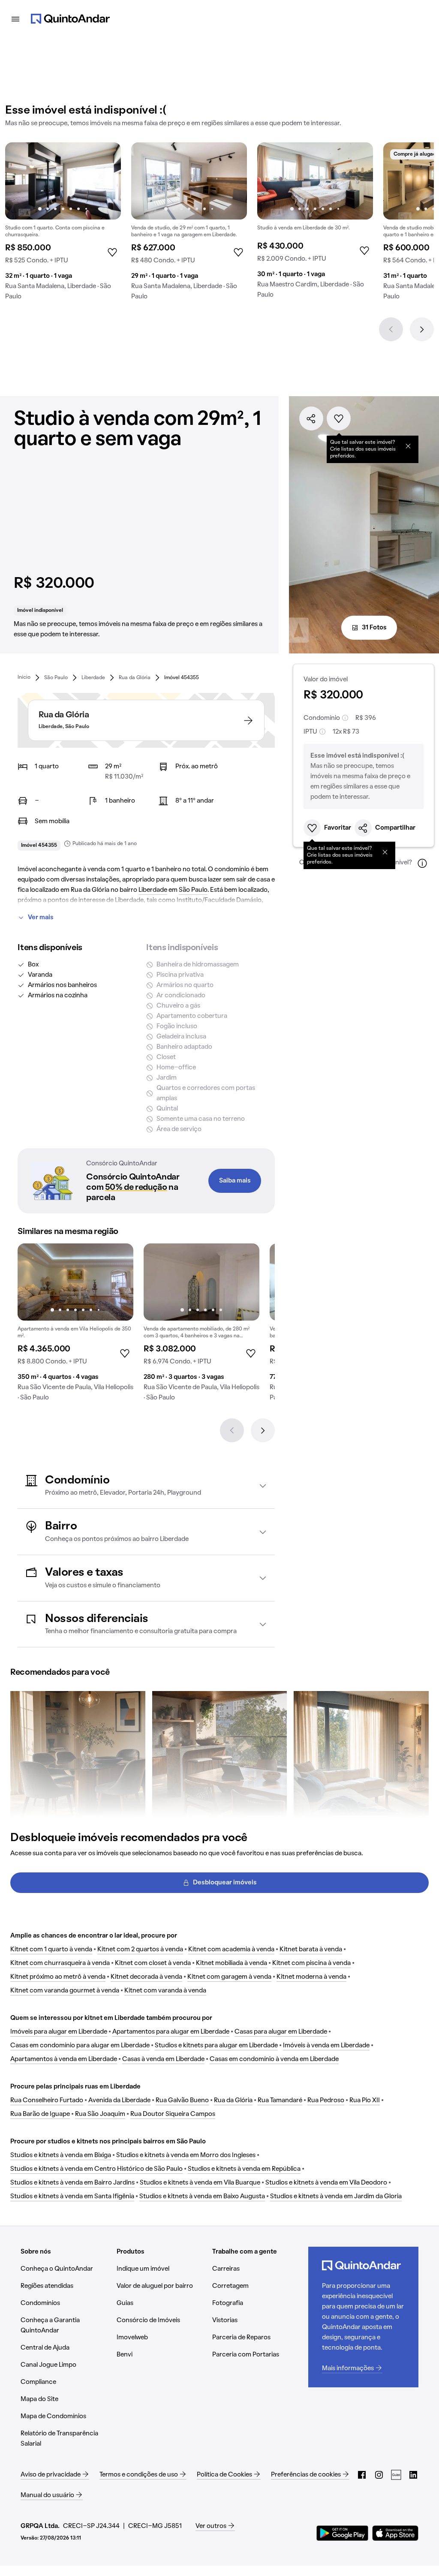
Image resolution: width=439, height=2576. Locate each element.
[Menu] (15, 19)
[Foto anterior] (21, 181)
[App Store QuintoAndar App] (395, 2533)
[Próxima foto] (105, 181)
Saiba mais (235, 1181)
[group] (63, 225)
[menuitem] (24, 677)
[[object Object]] (408, 446)
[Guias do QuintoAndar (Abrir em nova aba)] (396, 2475)
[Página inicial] (70, 19)
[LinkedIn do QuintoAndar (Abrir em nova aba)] (413, 2475)
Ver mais (41, 918)
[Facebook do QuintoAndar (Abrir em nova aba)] (362, 2475)
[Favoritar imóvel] (339, 418)
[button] (146, 1486)
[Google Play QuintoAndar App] (343, 2533)
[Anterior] (391, 329)
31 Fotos (374, 628)
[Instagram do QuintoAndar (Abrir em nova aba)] (379, 2475)
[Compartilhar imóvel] (311, 418)
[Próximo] (422, 329)
